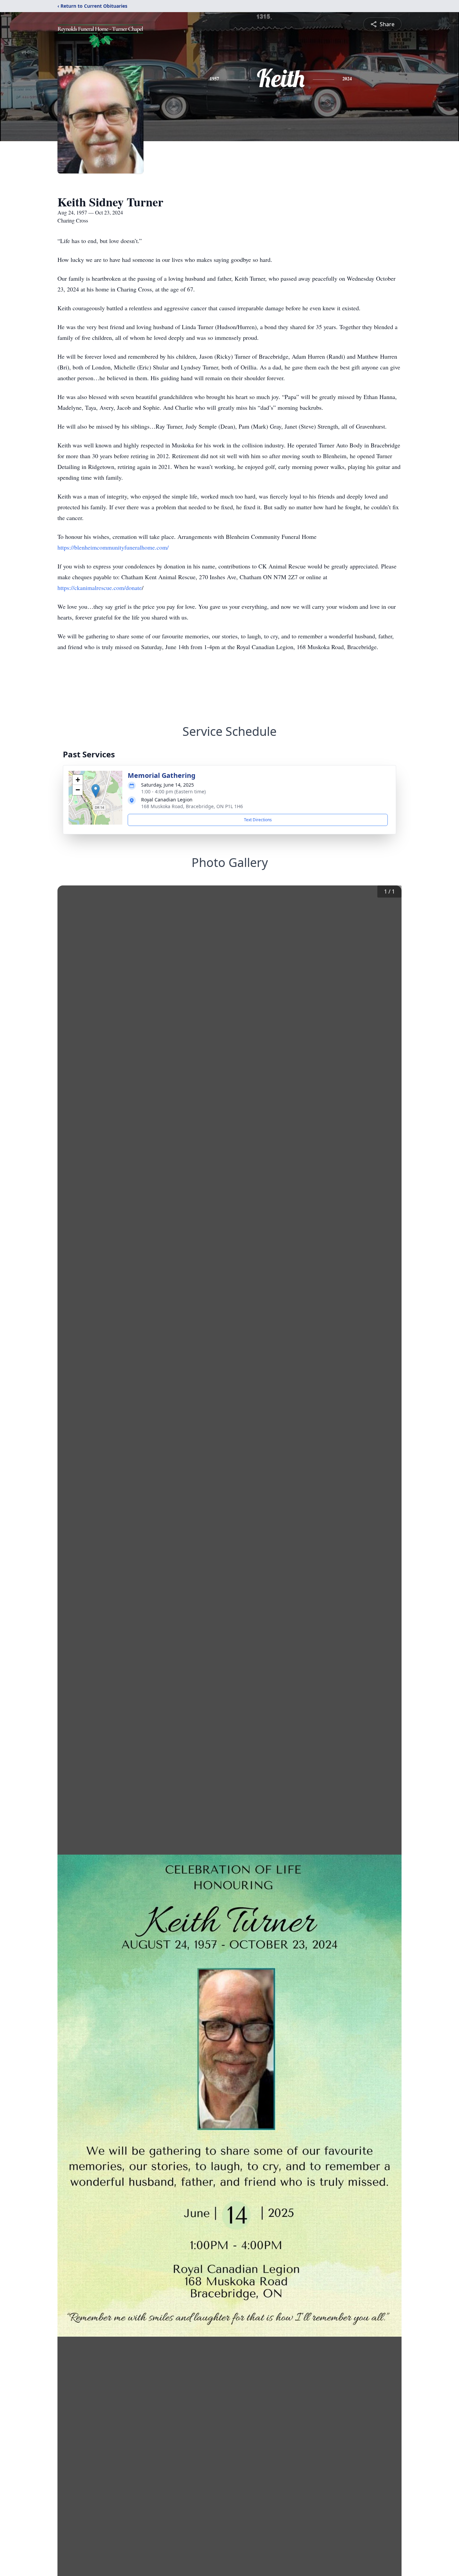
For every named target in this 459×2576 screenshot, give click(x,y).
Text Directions (258, 820)
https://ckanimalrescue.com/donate (100, 588)
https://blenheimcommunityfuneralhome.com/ (113, 547)
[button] (96, 791)
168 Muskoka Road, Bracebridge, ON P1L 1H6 (192, 806)
